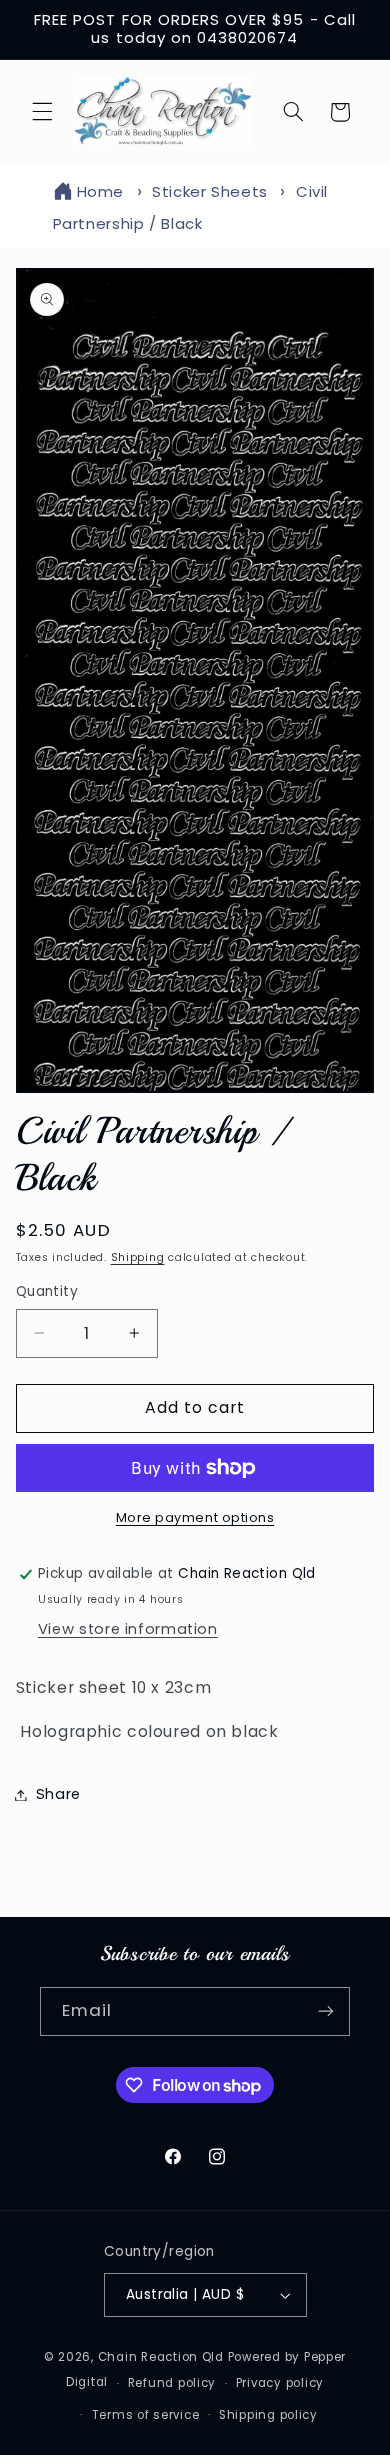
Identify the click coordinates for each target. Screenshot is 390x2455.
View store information (128, 1629)
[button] (42, 112)
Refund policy (172, 2383)
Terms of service (146, 2415)
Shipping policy (268, 2415)
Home (101, 191)
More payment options (195, 1517)
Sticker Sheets (210, 191)
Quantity (47, 1291)
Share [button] (58, 1794)
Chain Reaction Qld (161, 2357)
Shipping (138, 1257)
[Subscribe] (326, 2011)
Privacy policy (280, 2383)
